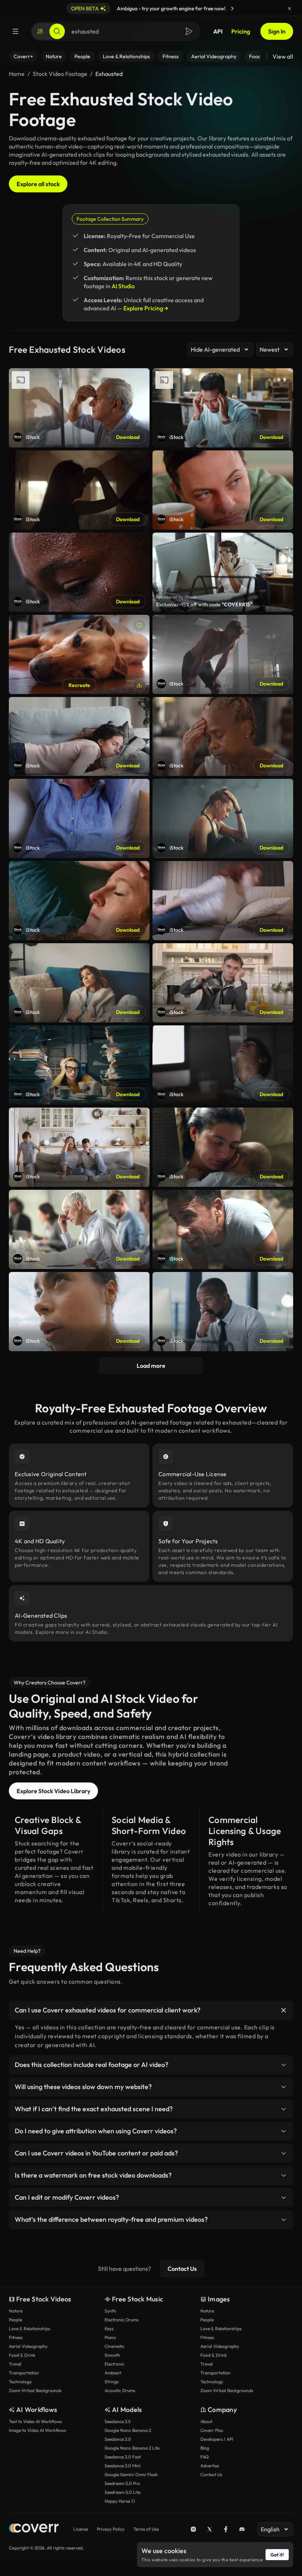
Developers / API (217, 2439)
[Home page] (34, 2529)
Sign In (277, 31)
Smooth (112, 2355)
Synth (110, 2311)
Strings (112, 2382)
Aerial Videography (28, 2346)
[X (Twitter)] (210, 2529)
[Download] (139, 685)
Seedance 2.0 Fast (123, 2457)
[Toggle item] (284, 2010)
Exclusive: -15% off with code (204, 604)
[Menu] (15, 31)
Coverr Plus (212, 2430)
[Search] (57, 31)
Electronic (115, 2364)
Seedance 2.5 (117, 2421)
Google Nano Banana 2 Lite (132, 2448)
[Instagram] (193, 2529)
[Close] (289, 8)
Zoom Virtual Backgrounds (35, 2390)
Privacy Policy (111, 2529)
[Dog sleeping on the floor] (79, 654)
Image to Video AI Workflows (37, 2430)
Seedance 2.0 (118, 2439)
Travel (15, 2364)
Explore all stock (38, 184)
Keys (109, 2328)
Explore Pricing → (146, 308)
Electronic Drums (122, 2320)
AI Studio (123, 286)
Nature (16, 2311)
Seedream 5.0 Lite (122, 2492)
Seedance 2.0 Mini (123, 2466)
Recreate (79, 685)
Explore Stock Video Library (53, 1791)
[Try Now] (232, 8)
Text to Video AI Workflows (35, 2421)
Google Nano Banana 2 (128, 2430)
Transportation (24, 2373)
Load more (151, 1366)
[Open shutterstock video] (223, 572)
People (15, 2320)
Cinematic (115, 2346)
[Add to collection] (139, 625)
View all (283, 56)
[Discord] (242, 2529)
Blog (205, 2448)
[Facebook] (226, 2529)
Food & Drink (22, 2355)
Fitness (16, 2337)
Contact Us (182, 2269)
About (206, 2421)
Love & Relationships (29, 2328)
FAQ (205, 2457)
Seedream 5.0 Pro (122, 2483)
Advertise (210, 2466)
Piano (110, 2337)
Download (128, 437)
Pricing (241, 31)
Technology (20, 2382)
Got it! (277, 2555)
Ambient (113, 2373)
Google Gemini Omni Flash (131, 2474)
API (218, 31)
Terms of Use (146, 2529)
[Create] (40, 31)
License (81, 2529)
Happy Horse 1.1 (120, 2501)
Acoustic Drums (120, 2390)
